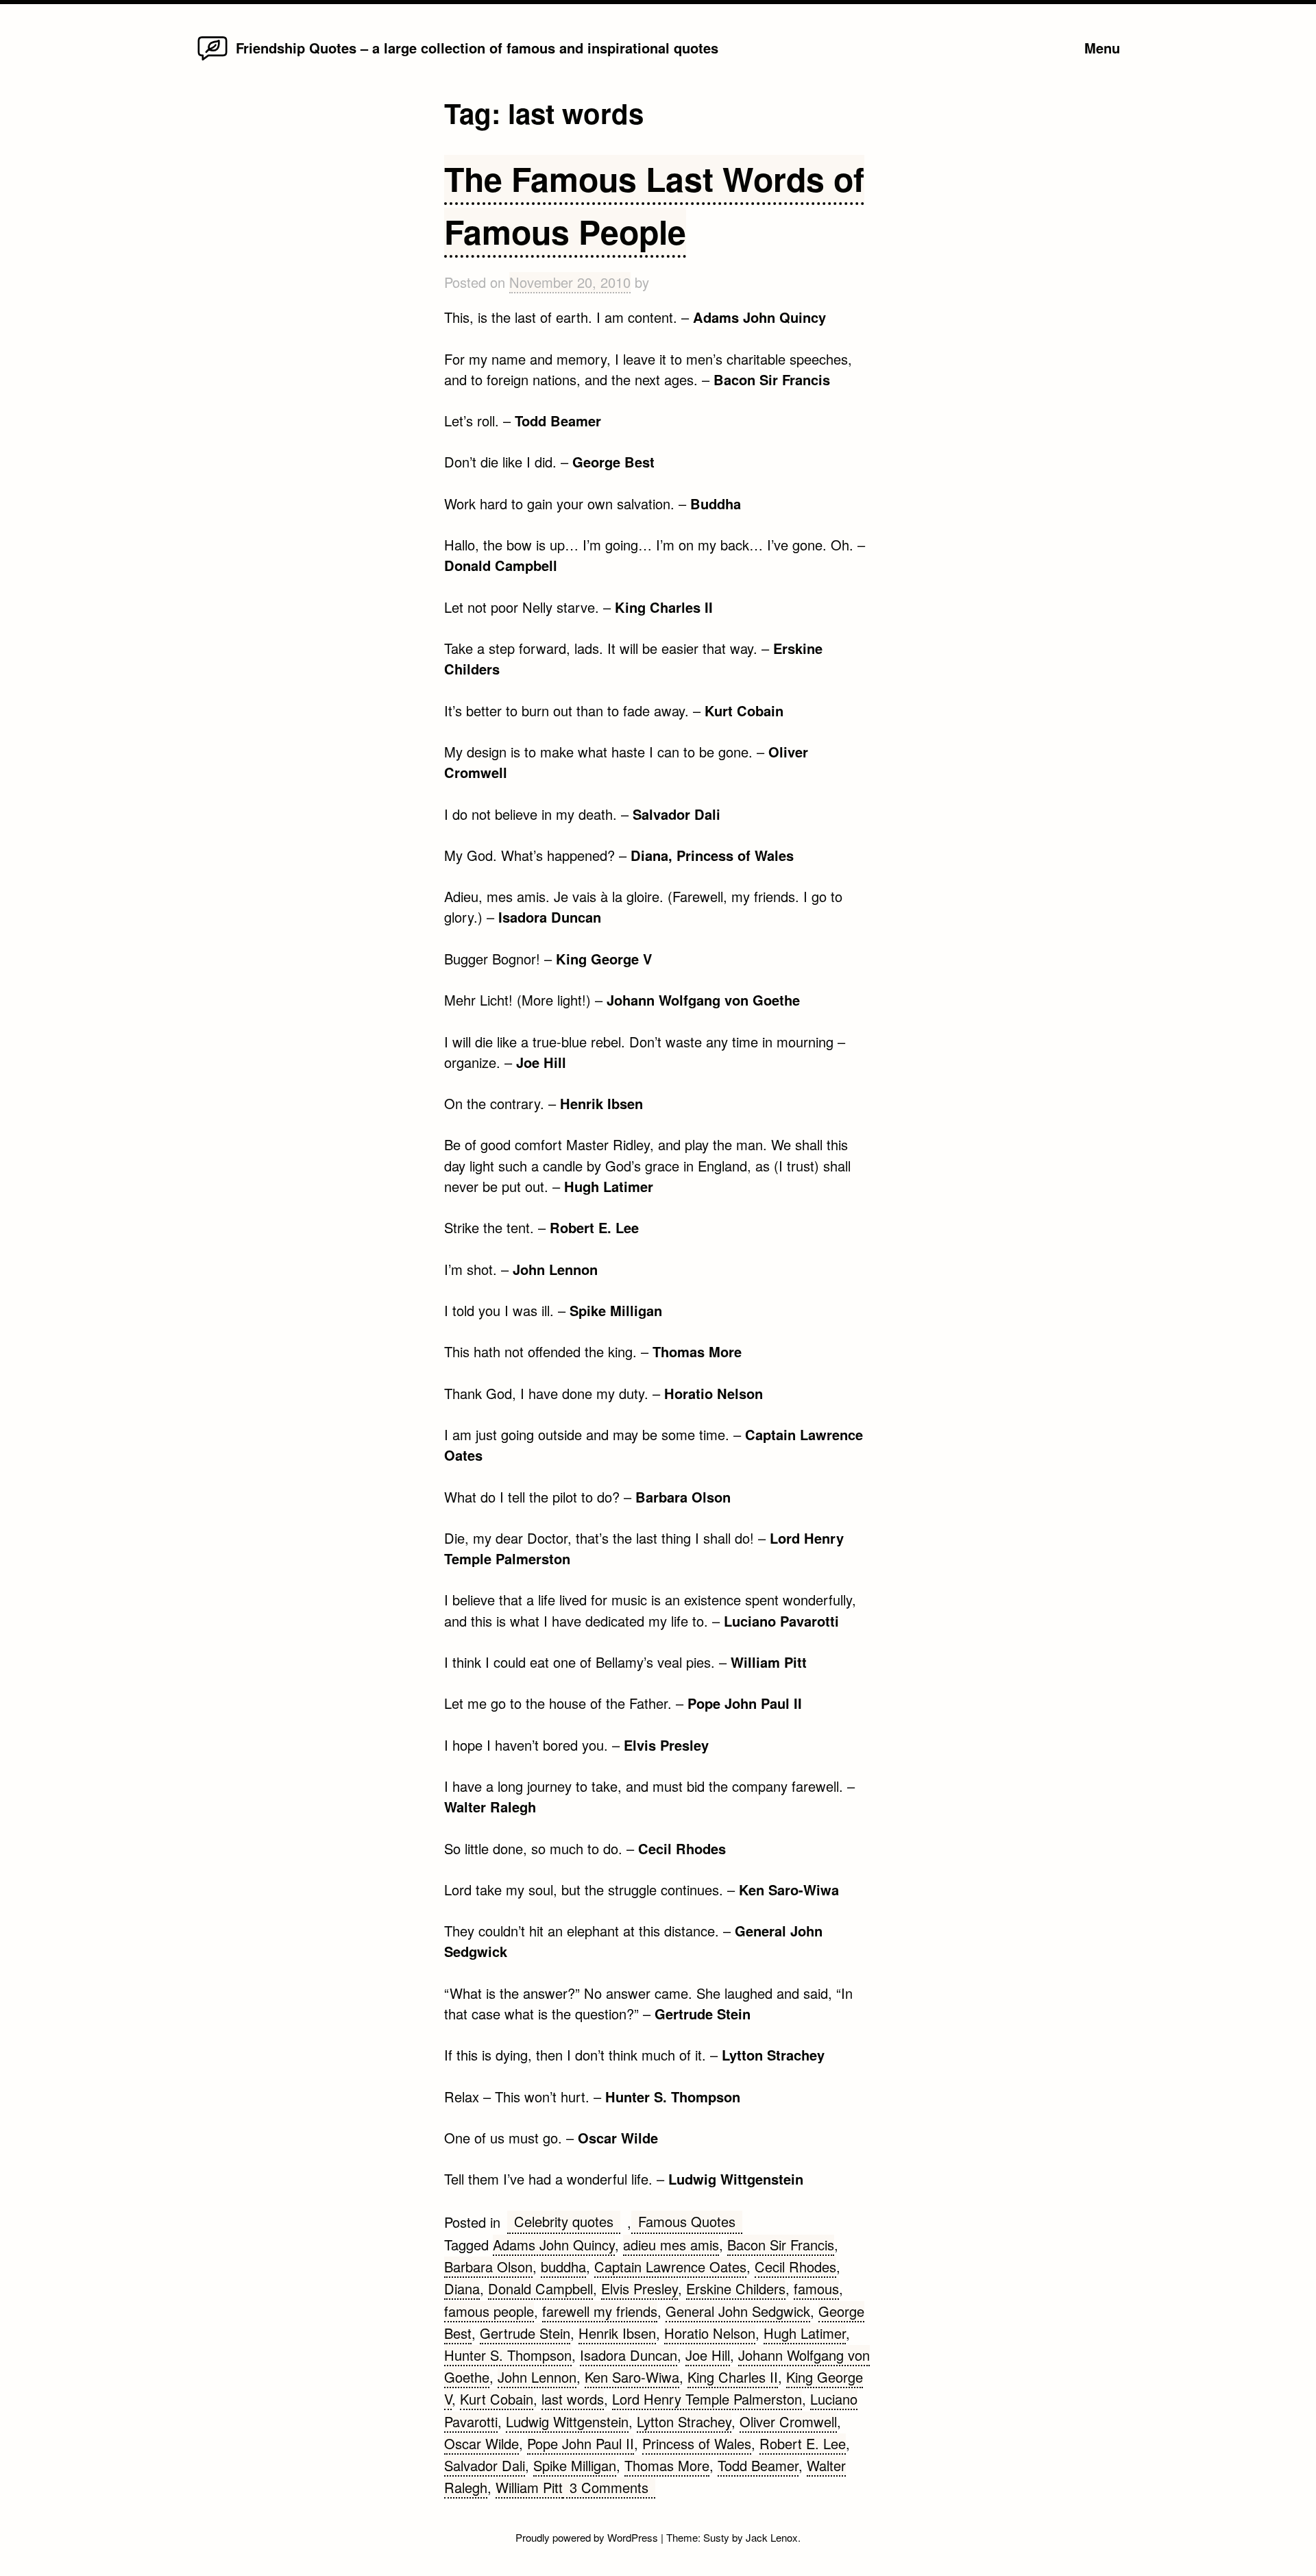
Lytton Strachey (684, 2421)
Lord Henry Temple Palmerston (707, 2399)
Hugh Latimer (805, 2333)
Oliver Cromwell (788, 2421)
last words (573, 2399)
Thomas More (667, 2465)
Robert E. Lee (803, 2443)
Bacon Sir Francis (781, 2245)
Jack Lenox (772, 2537)
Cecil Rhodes (795, 2267)
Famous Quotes (687, 2221)
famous (816, 2288)
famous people (489, 2311)
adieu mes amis (671, 2245)
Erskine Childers (736, 2288)
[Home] (212, 59)
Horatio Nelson (710, 2333)
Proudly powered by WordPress (588, 2537)
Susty (716, 2537)
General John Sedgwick (738, 2311)
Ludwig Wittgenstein (567, 2421)
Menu (1102, 48)
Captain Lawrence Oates (670, 2267)
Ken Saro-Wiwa (632, 2377)
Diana (462, 2288)
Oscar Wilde (482, 2443)
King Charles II (733, 2377)
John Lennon (537, 2377)
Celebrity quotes (564, 2221)
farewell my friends (600, 2311)
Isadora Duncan (629, 2355)
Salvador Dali (485, 2465)
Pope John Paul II (581, 2443)
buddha (563, 2267)
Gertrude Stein (525, 2333)
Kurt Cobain (497, 2399)
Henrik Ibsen (617, 2333)
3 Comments (612, 2488)
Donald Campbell (540, 2288)
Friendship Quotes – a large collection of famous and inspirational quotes (477, 48)
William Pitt (529, 2487)
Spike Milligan (575, 2465)
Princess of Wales (697, 2443)
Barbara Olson (488, 2267)
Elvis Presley (639, 2288)
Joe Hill (708, 2355)
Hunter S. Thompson (508, 2355)
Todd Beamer (758, 2465)
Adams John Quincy (554, 2245)
